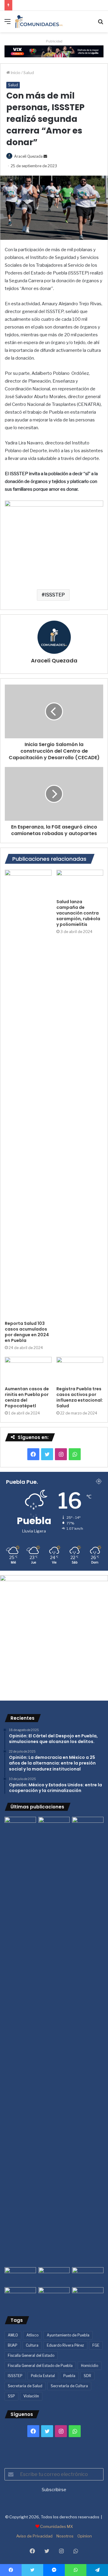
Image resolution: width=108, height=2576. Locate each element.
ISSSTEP (55, 595)
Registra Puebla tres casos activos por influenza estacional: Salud (80, 1397)
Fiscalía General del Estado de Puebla (40, 2366)
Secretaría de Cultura (69, 2386)
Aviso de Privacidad (34, 2536)
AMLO (13, 2335)
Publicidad (54, 41)
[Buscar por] (100, 24)
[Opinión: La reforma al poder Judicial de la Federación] (54, 2296)
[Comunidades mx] (54, 51)
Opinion (85, 2536)
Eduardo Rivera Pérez (65, 2345)
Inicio (15, 73)
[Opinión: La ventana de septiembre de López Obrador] (88, 2276)
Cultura (32, 2345)
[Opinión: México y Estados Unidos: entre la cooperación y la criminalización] (88, 1826)
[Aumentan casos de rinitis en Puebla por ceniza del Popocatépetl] (28, 1370)
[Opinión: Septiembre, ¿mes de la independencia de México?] (54, 2276)
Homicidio (90, 2366)
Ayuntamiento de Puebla (68, 2335)
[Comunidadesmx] (39, 22)
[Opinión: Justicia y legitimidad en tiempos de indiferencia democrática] (20, 2276)
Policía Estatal (43, 2376)
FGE (96, 2345)
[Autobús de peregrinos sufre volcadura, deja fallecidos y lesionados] (88, 2296)
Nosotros (65, 2536)
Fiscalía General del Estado (31, 2355)
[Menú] (7, 24)
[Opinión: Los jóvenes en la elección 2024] (20, 2296)
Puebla (69, 2376)
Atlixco (32, 2335)
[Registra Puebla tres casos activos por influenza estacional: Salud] (80, 1370)
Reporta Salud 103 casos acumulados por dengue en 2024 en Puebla (27, 1332)
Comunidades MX (57, 2526)
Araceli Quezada (28, 156)
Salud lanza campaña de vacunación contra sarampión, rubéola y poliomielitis (78, 913)
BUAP (13, 2345)
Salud (29, 73)
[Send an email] (45, 156)
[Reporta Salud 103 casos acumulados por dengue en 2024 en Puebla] (28, 1094)
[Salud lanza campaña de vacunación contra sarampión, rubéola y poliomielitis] (80, 883)
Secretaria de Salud (25, 2386)
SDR (87, 2376)
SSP (11, 2396)
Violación (31, 2396)
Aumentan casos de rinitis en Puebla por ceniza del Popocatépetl (27, 1397)
